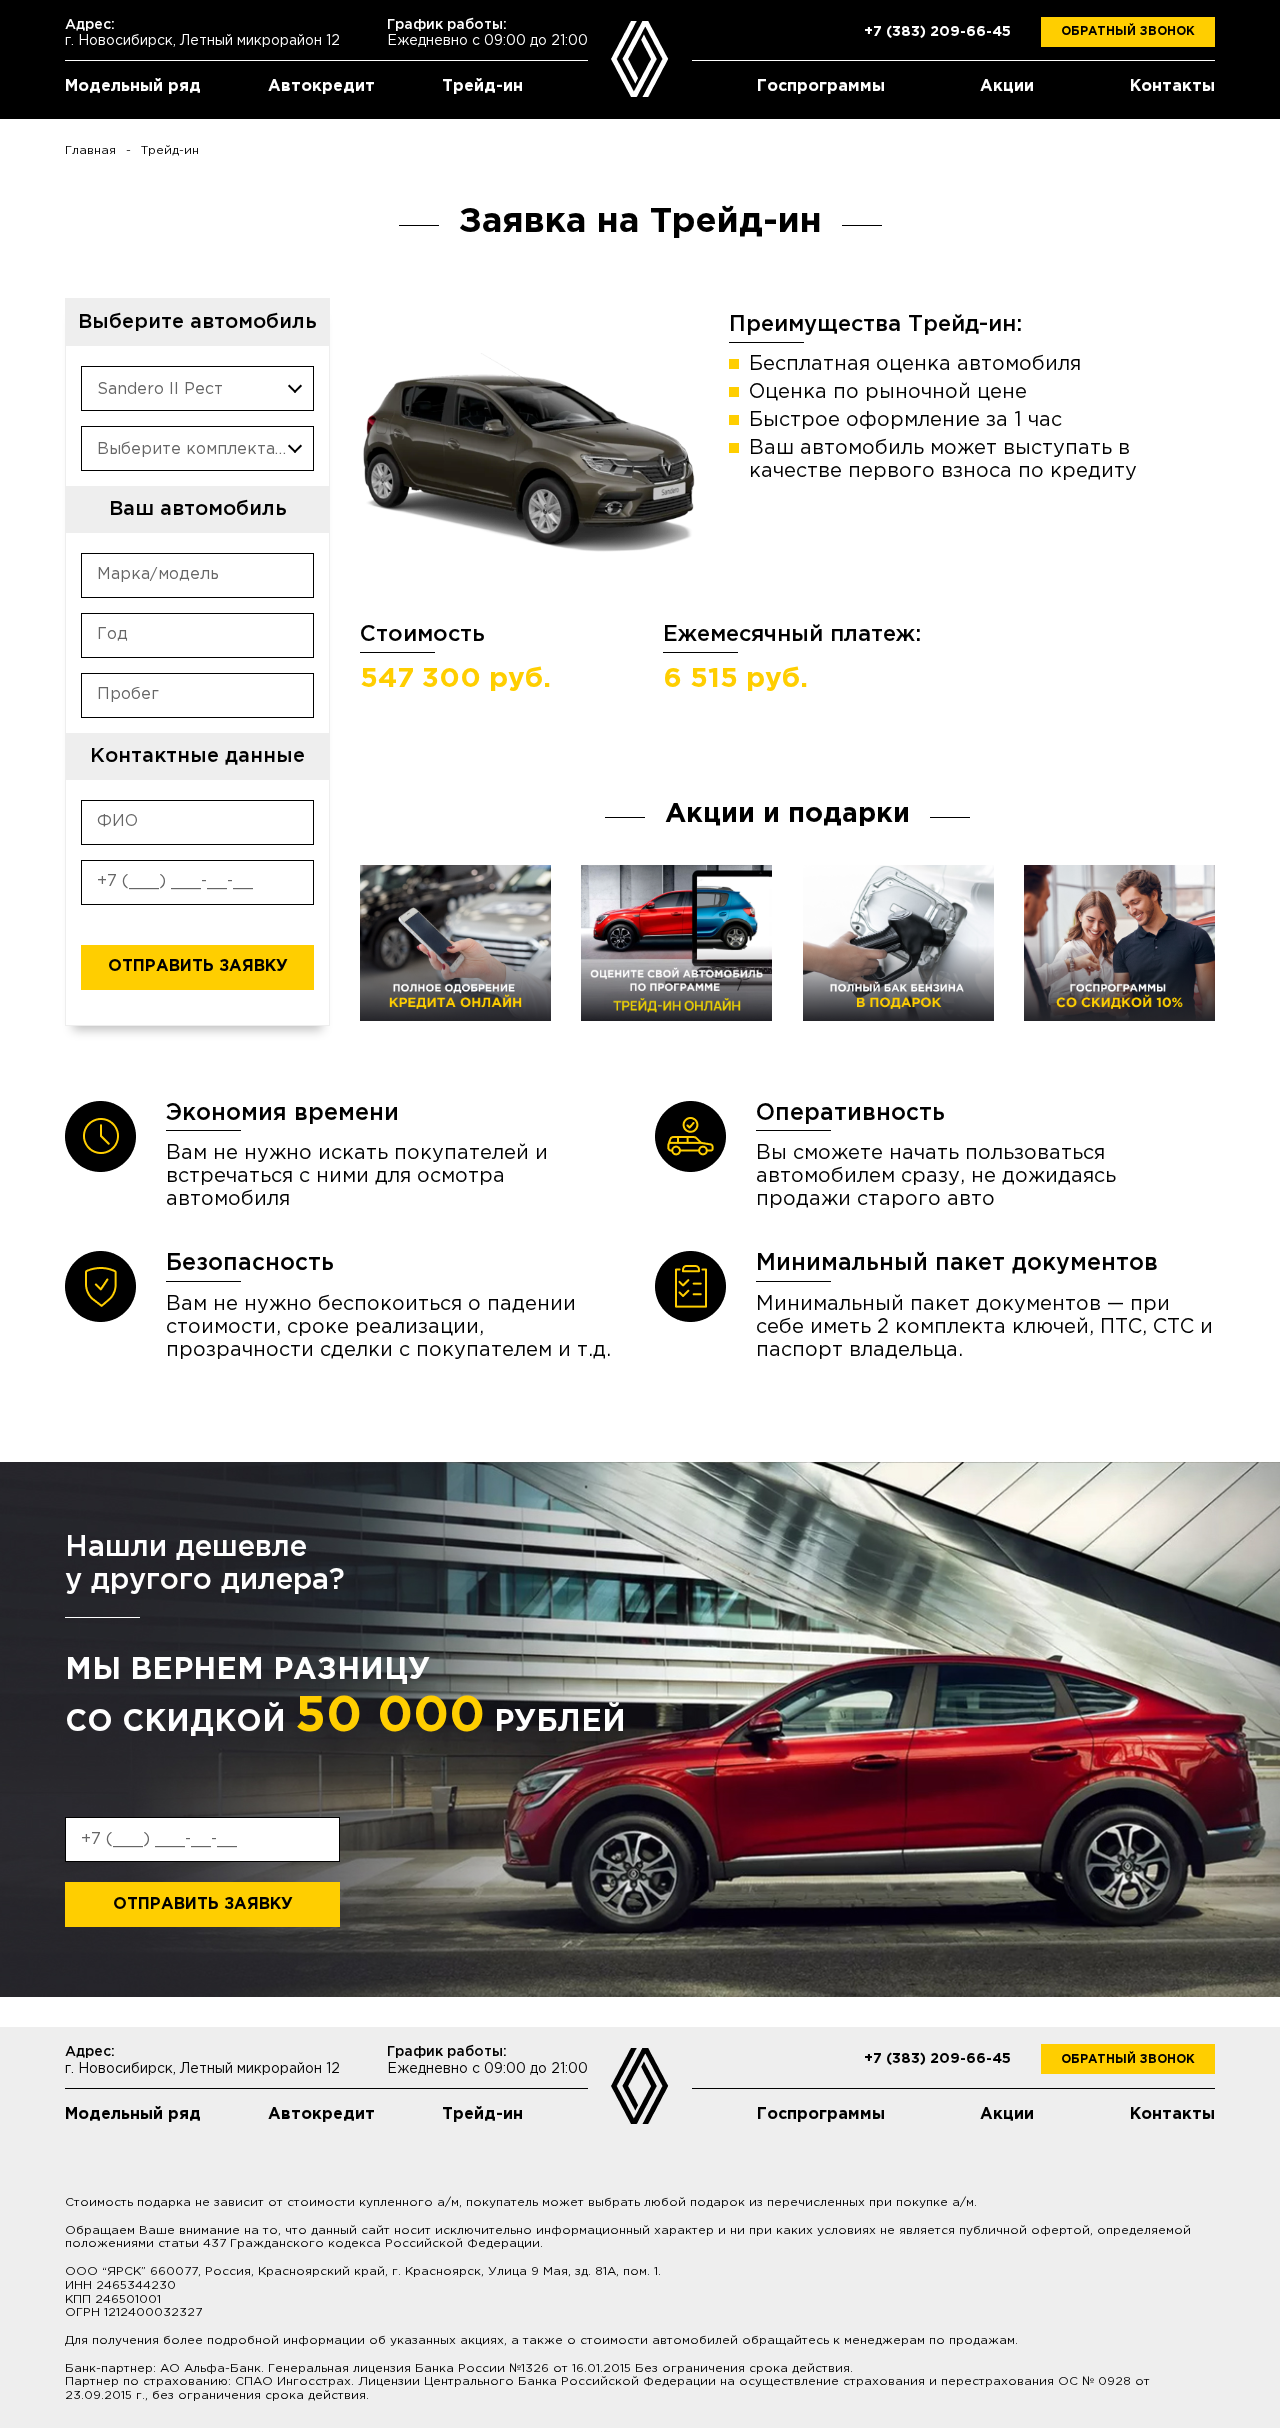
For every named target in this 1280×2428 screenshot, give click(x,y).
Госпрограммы (821, 86)
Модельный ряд (133, 86)
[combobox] (197, 388)
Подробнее (456, 942)
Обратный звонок (1128, 31)
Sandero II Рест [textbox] (160, 389)
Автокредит (321, 86)
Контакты (1172, 86)
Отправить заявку (198, 966)
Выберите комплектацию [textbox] (203, 449)
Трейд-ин (482, 86)
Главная (90, 150)
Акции (1007, 86)
